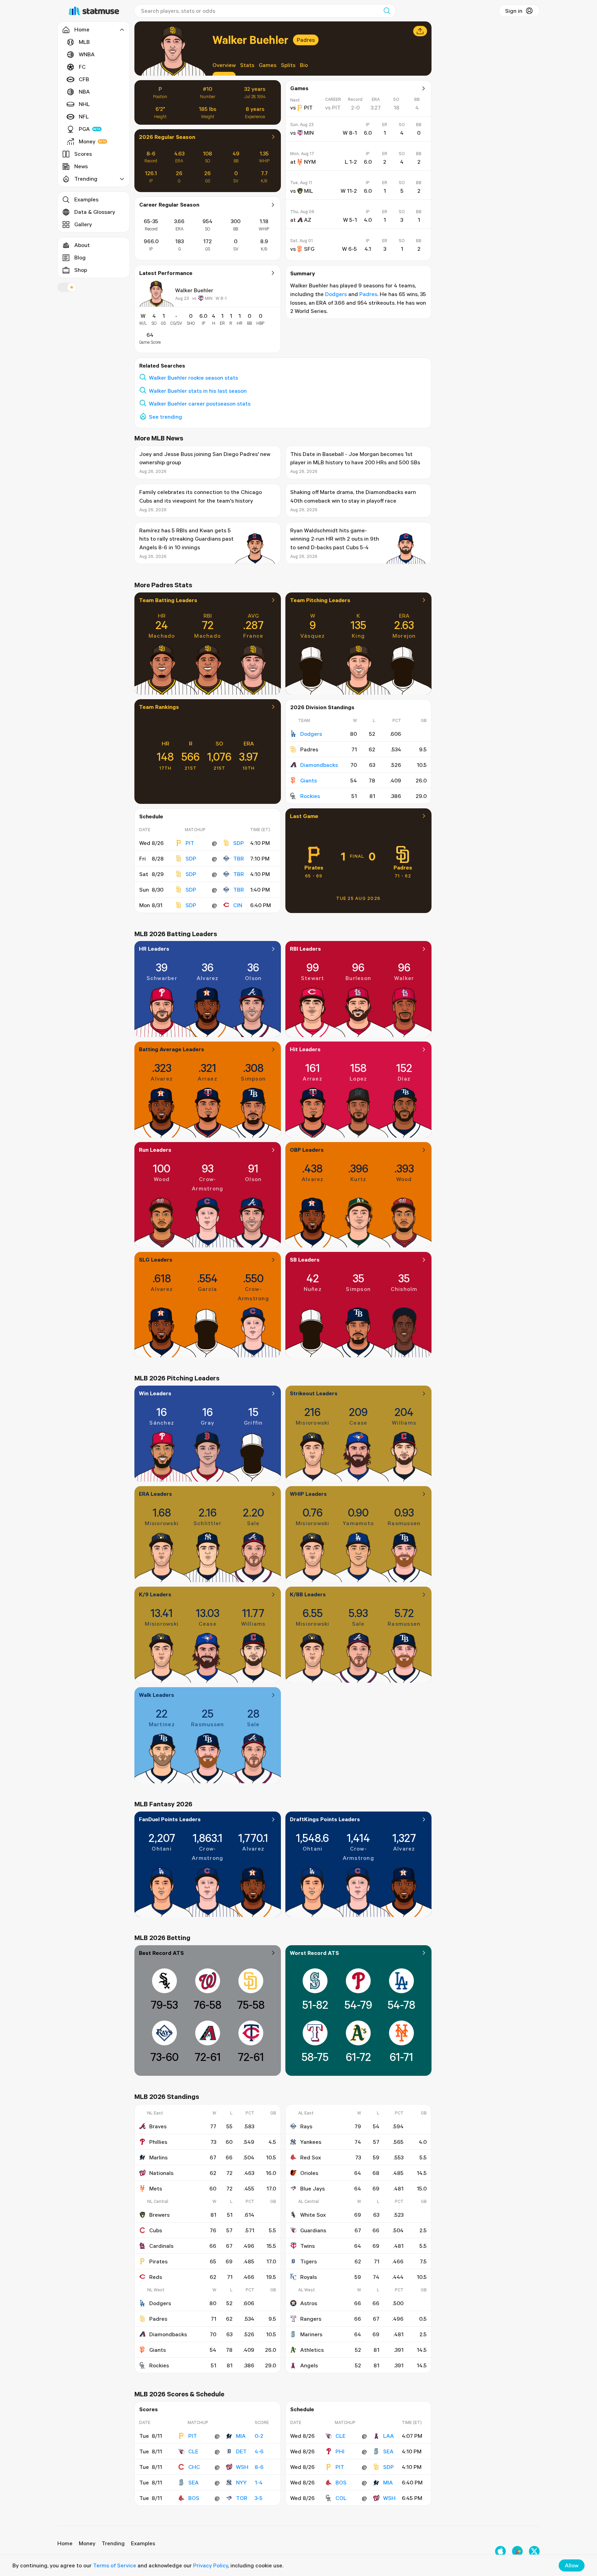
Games (268, 65)
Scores (83, 154)
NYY (241, 2482)
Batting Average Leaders (172, 1049)
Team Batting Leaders (168, 600)
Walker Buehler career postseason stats (200, 403)
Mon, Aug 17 (302, 154)
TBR (239, 858)
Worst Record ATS (314, 1953)
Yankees (311, 2142)
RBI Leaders (305, 949)
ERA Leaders (155, 1494)
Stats (247, 65)
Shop (81, 270)
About (82, 245)
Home (65, 2543)
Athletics (312, 2350)
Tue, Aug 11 (301, 183)
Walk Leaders (157, 1695)
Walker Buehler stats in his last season (198, 391)
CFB (84, 79)
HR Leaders (154, 949)
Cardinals (161, 2246)
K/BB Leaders (308, 1594)
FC (82, 67)
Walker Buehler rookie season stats (193, 378)
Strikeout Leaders (314, 1393)
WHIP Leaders (308, 1494)
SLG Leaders (156, 1260)
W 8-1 (221, 298)
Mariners (311, 2334)
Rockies (310, 796)
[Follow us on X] (534, 2551)
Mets (156, 2188)
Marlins (158, 2157)
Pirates (314, 867)
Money (87, 141)
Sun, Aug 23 (302, 125)
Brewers (159, 2215)
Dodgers (336, 294)
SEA (193, 2482)
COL (341, 2498)
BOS (194, 2498)
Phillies (158, 2142)
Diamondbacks (319, 765)
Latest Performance (166, 273)
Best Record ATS (161, 1953)
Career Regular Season (169, 205)
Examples (86, 199)
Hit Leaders (305, 1049)
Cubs (156, 2230)
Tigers (309, 2261)
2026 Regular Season (167, 137)
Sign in (514, 11)
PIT (190, 843)
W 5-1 (350, 220)
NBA (84, 92)
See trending (165, 417)
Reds (156, 2277)
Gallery (83, 224)
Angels (309, 2365)
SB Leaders (305, 1260)
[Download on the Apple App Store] (500, 2551)
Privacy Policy (211, 2565)
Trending (113, 2543)
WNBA (87, 54)
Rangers (311, 2319)
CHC (194, 2467)
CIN (238, 905)
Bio (304, 65)
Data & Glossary (95, 212)
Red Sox (311, 2157)
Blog (80, 257)
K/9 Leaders (155, 1594)
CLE (193, 2451)
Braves (158, 2126)
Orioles (309, 2173)
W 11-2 (349, 191)
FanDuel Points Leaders (170, 1819)
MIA (241, 2436)
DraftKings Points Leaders (325, 1819)
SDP (239, 843)
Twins (307, 2246)
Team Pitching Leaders (320, 600)
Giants (309, 780)
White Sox (313, 2215)
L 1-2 (351, 162)
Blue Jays (312, 2188)
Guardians (313, 2230)
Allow (572, 2565)
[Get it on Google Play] (517, 2551)
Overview (224, 65)
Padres (306, 40)
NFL (84, 116)
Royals (309, 2277)
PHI (340, 2451)
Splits (288, 65)
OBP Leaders (307, 1150)
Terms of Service (115, 2565)
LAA (388, 2436)
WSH (242, 2467)
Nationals (161, 2173)
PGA (84, 129)
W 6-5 (349, 249)
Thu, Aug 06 (302, 212)
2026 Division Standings (322, 707)
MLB (84, 42)
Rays (306, 2126)
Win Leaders (155, 1393)
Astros (309, 2303)
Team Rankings (159, 707)
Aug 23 (182, 298)
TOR (242, 2498)
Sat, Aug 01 (301, 241)
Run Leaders (155, 1150)
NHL (84, 104)
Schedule (151, 816)
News (81, 166)
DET (241, 2451)
